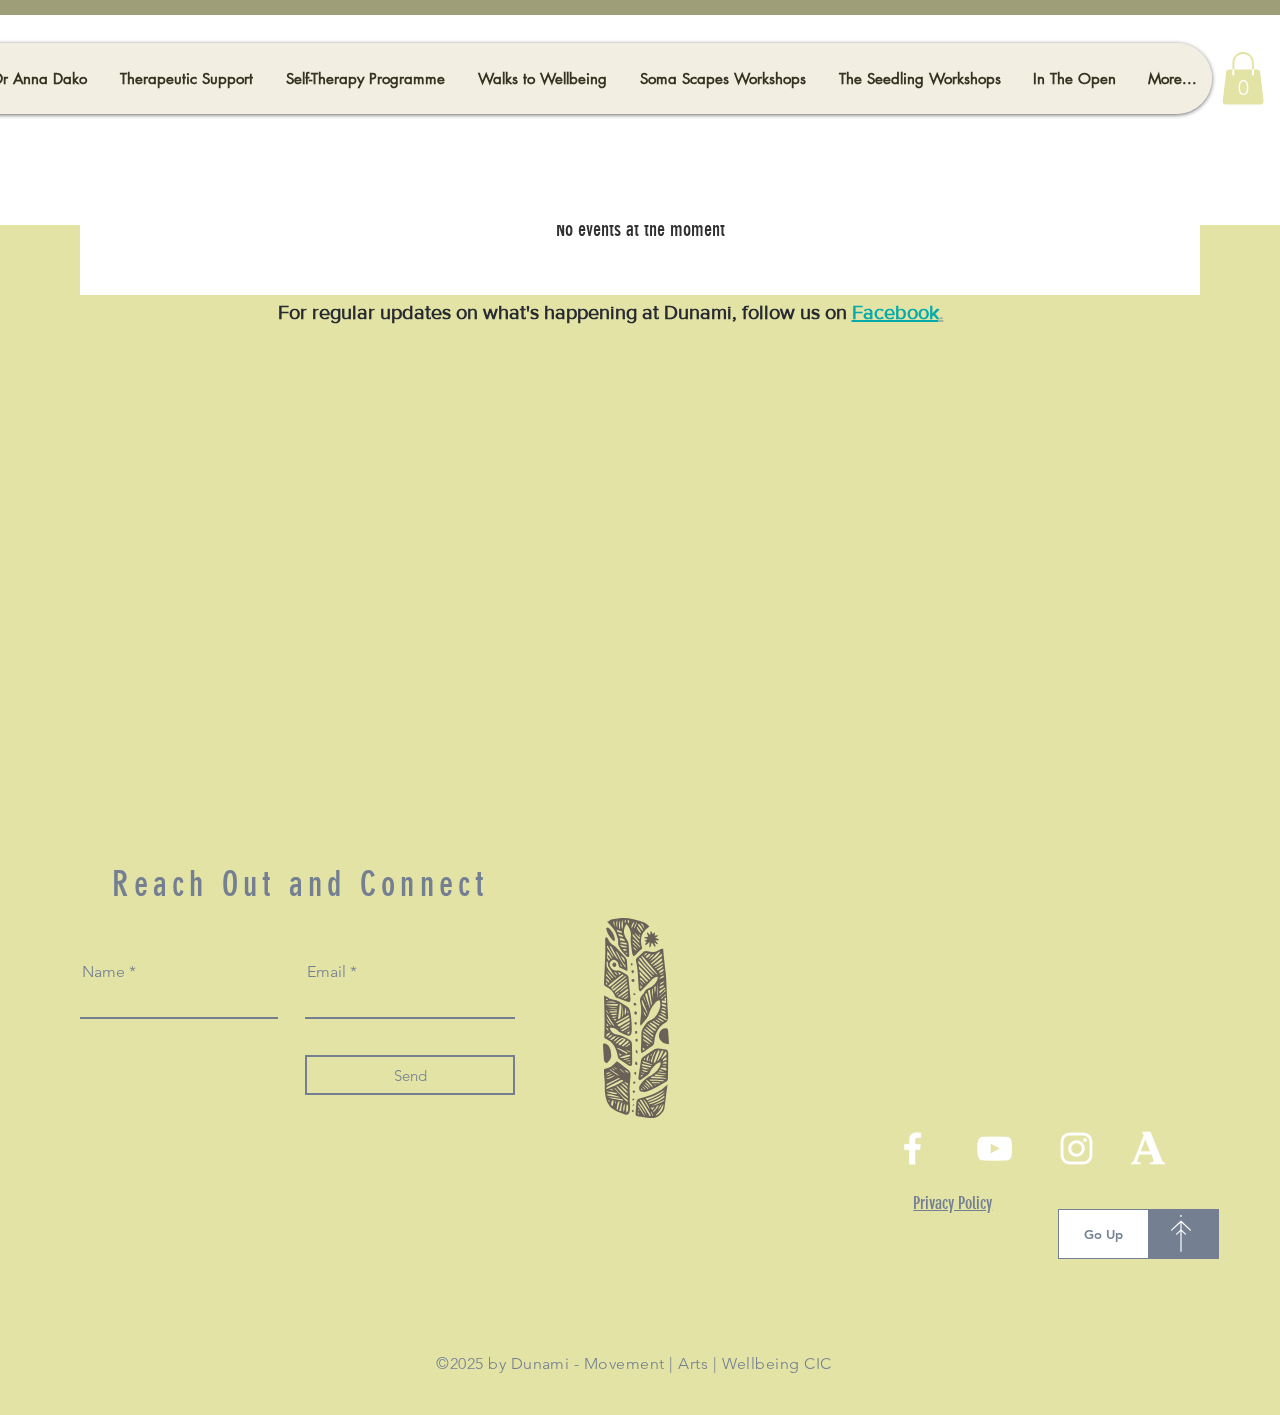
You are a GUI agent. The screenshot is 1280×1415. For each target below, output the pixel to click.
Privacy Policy (952, 1203)
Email (326, 972)
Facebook (895, 312)
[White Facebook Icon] (912, 1148)
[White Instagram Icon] (1076, 1148)
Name (103, 972)
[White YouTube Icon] (994, 1148)
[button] (1243, 78)
